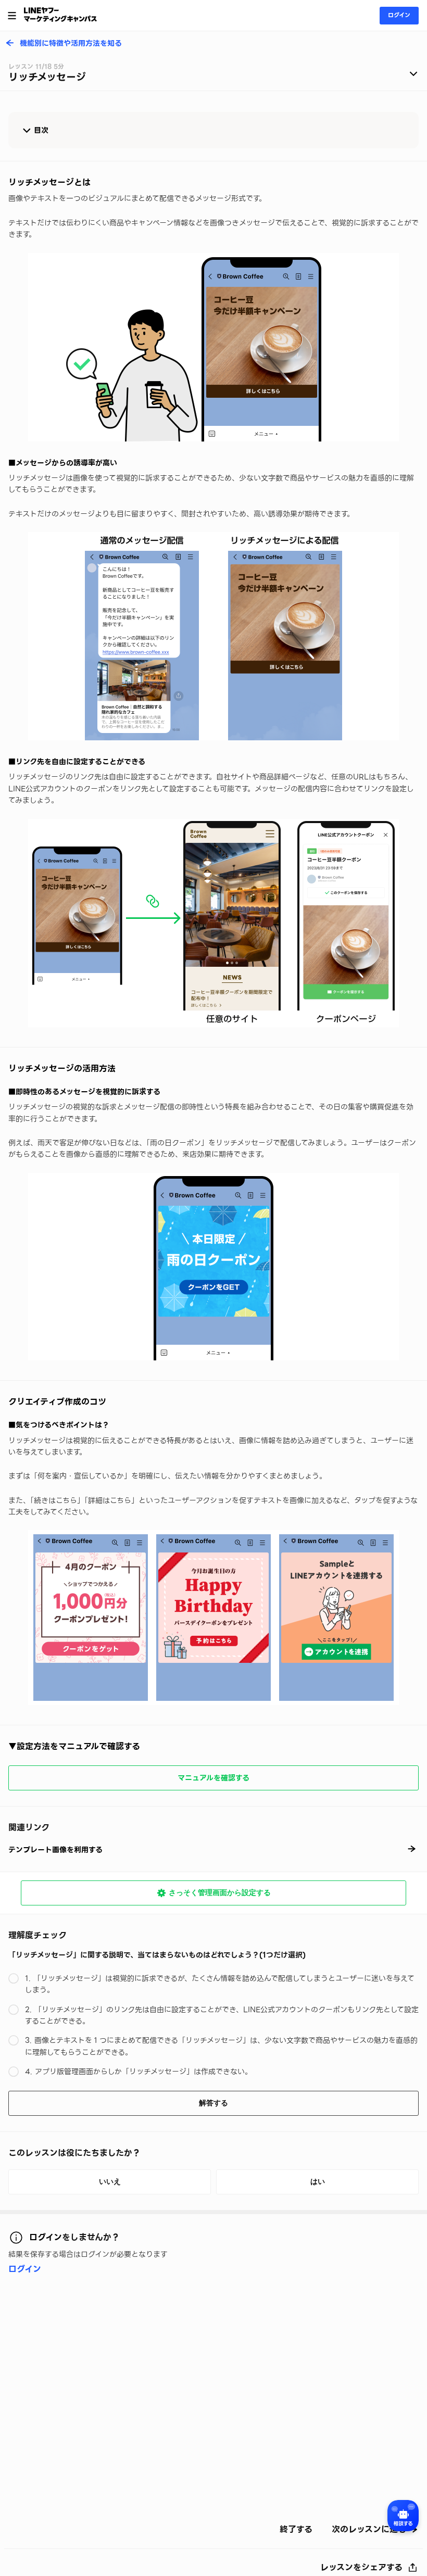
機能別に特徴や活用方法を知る (71, 44)
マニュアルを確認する (213, 1778)
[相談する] (403, 2516)
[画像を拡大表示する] (213, 347)
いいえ (110, 2181)
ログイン (399, 15)
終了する (296, 2530)
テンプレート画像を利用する (55, 1850)
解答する (213, 2103)
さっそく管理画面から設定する (220, 1892)
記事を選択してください (213, 75)
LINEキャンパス (60, 15)
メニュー (12, 16)
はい (318, 2181)
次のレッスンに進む (369, 2530)
